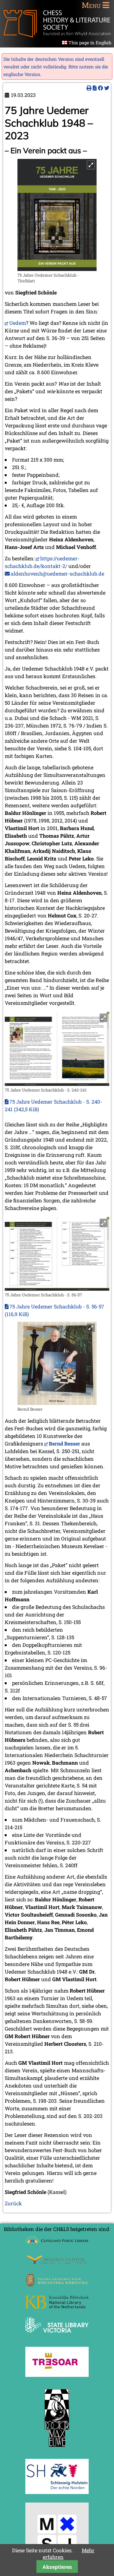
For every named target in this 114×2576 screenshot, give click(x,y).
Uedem (18, 323)
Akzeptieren (57, 2567)
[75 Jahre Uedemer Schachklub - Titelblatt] (57, 269)
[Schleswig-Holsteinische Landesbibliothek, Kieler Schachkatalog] (57, 2492)
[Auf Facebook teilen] (100, 88)
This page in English (90, 43)
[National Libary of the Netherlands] (57, 2306)
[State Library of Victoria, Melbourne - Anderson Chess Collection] (57, 2336)
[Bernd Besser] (57, 1403)
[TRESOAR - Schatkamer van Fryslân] (57, 2375)
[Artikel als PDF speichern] (95, 88)
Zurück (13, 2203)
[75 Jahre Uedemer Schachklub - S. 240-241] (57, 1084)
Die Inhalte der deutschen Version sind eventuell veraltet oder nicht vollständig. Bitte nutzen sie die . (56, 67)
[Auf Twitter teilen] (107, 88)
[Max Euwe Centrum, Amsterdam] (57, 2448)
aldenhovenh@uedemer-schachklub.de (57, 573)
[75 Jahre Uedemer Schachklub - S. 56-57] (57, 1289)
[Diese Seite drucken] (89, 88)
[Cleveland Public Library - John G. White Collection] (57, 2244)
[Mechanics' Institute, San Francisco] (57, 2262)
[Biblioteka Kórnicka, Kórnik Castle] (57, 2285)
